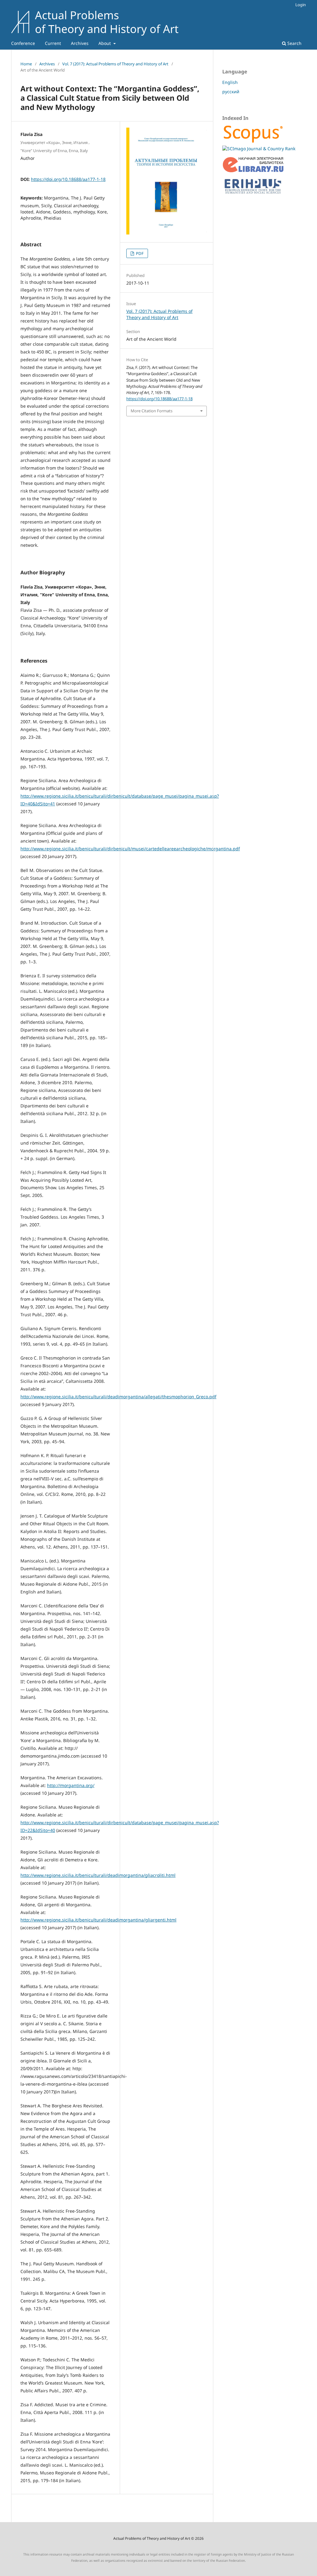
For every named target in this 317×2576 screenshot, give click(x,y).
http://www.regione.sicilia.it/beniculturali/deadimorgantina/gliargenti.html (98, 1920)
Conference (23, 43)
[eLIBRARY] (253, 171)
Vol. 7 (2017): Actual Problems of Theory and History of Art (115, 64)
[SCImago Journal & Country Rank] (259, 149)
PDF (139, 253)
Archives (80, 43)
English (230, 82)
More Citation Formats (152, 411)
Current (53, 43)
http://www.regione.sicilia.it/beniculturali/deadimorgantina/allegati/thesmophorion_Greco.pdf (118, 1397)
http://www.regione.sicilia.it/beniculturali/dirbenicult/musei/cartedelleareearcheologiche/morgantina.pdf (130, 849)
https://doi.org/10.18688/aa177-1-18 (68, 179)
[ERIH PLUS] (253, 195)
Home (26, 64)
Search (294, 43)
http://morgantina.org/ (71, 1785)
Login (301, 5)
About (105, 43)
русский (231, 92)
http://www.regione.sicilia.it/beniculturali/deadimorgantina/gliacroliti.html (98, 1875)
